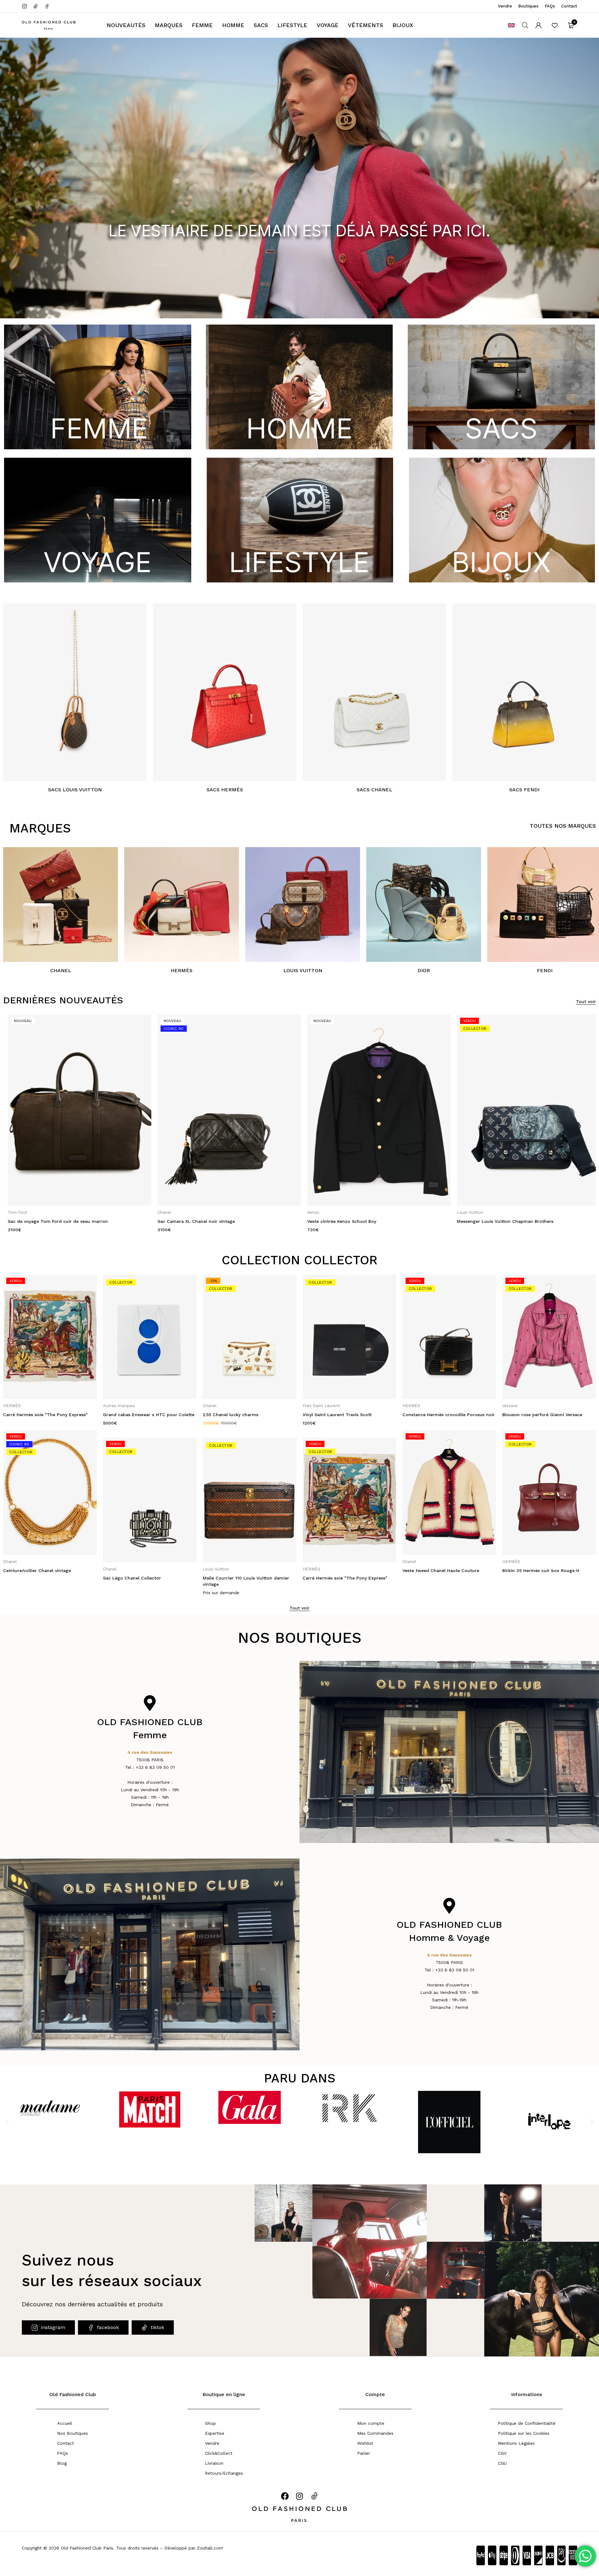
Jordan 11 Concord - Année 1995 (538, 1578)
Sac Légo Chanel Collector (32, 1578)
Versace (410, 1406)
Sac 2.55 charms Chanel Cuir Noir (539, 1415)
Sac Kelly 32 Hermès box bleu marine (493, 1221)
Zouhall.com (210, 2548)
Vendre (505, 6)
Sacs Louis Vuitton (75, 790)
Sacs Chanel (374, 790)
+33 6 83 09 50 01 (155, 1767)
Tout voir (586, 1001)
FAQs (550, 6)
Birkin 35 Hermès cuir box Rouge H (441, 1570)
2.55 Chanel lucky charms (131, 1415)
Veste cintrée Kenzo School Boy (187, 1221)
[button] (7, 2122)
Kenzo (159, 1212)
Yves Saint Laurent (222, 1406)
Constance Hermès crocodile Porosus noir (349, 1415)
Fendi (545, 970)
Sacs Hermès (225, 790)
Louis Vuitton (303, 970)
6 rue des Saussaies (449, 1955)
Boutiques (528, 6)
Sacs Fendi (524, 790)
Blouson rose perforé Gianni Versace (442, 1415)
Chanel (61, 970)
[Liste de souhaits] (555, 25)
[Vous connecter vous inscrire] (538, 25)
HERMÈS (461, 1212)
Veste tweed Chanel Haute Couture (341, 1570)
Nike (507, 1569)
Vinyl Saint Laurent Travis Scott (237, 1415)
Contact (569, 6)
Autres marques (19, 1406)
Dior (424, 970)
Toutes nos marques (563, 826)
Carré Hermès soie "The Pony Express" (245, 1578)
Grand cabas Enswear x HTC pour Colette (49, 1415)
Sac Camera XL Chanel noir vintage (42, 1221)
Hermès (182, 970)
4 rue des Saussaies (150, 1752)
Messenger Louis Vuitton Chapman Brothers (351, 1221)
